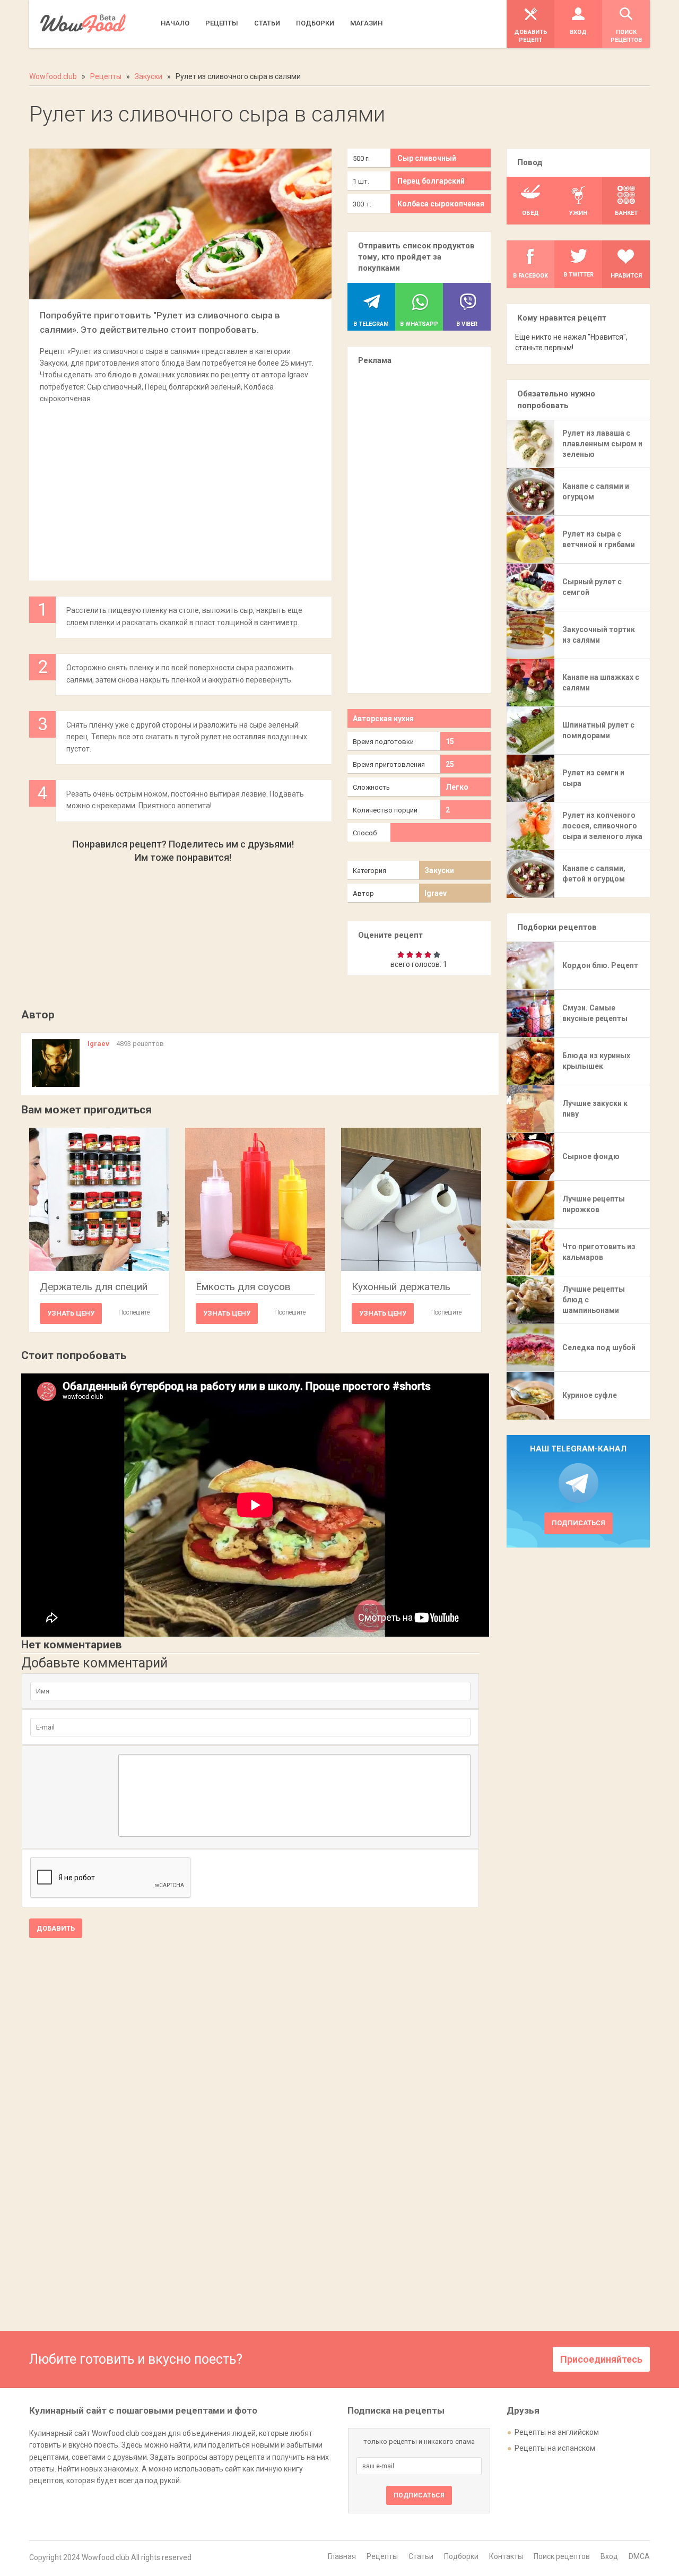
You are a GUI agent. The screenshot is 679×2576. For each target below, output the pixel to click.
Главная (342, 2556)
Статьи (421, 2556)
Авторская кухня (383, 719)
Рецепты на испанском (555, 2448)
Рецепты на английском (557, 2432)
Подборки (461, 2556)
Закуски (439, 870)
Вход (609, 2556)
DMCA (639, 2556)
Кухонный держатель (401, 1287)
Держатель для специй (94, 1287)
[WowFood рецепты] (83, 24)
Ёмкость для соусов (243, 1287)
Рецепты (382, 2556)
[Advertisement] (180, 487)
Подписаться (578, 1523)
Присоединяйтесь (601, 2359)
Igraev (436, 893)
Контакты (506, 2556)
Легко (457, 787)
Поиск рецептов (562, 2556)
